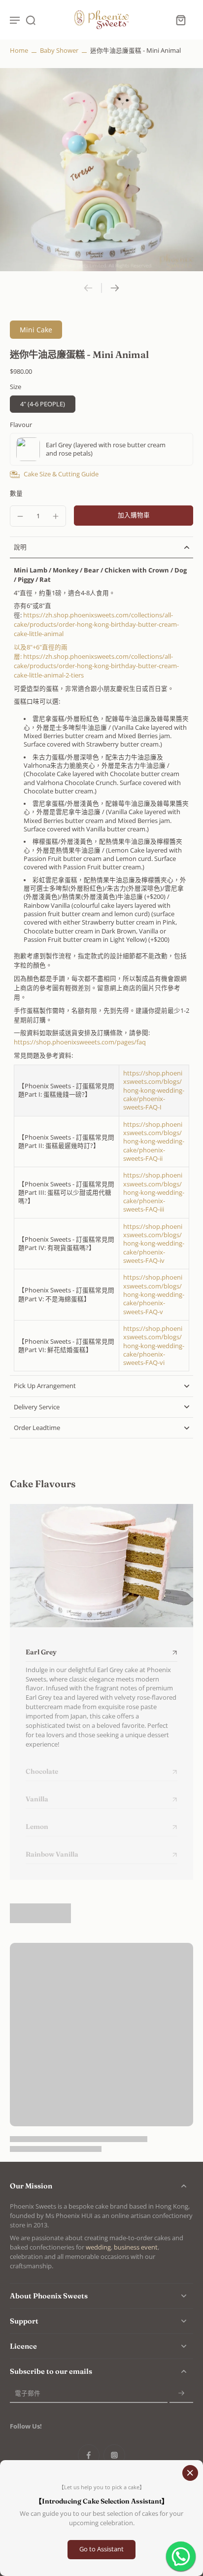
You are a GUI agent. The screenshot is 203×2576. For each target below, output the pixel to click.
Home (19, 51)
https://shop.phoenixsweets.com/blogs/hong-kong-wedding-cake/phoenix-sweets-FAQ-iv (154, 1244)
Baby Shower (59, 51)
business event (136, 2247)
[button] (134, 516)
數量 (16, 493)
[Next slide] (115, 288)
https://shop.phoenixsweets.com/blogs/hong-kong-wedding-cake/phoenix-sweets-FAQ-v (154, 1294)
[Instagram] (114, 2455)
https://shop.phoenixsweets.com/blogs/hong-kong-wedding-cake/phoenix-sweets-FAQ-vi (154, 1346)
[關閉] (190, 2473)
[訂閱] (181, 2393)
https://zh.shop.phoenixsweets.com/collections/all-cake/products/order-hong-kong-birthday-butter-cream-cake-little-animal (96, 625)
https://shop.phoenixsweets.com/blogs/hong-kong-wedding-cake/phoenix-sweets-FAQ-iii (154, 1192)
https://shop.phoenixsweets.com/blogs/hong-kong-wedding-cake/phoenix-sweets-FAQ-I (154, 1090)
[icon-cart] (180, 20)
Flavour (21, 425)
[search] (31, 20)
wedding (98, 2247)
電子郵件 (28, 2393)
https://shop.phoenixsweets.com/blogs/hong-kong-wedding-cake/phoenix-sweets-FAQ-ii (154, 1142)
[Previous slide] (88, 288)
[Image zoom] (101, 170)
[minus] (20, 516)
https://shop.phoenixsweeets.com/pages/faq (80, 1042)
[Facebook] (89, 2455)
